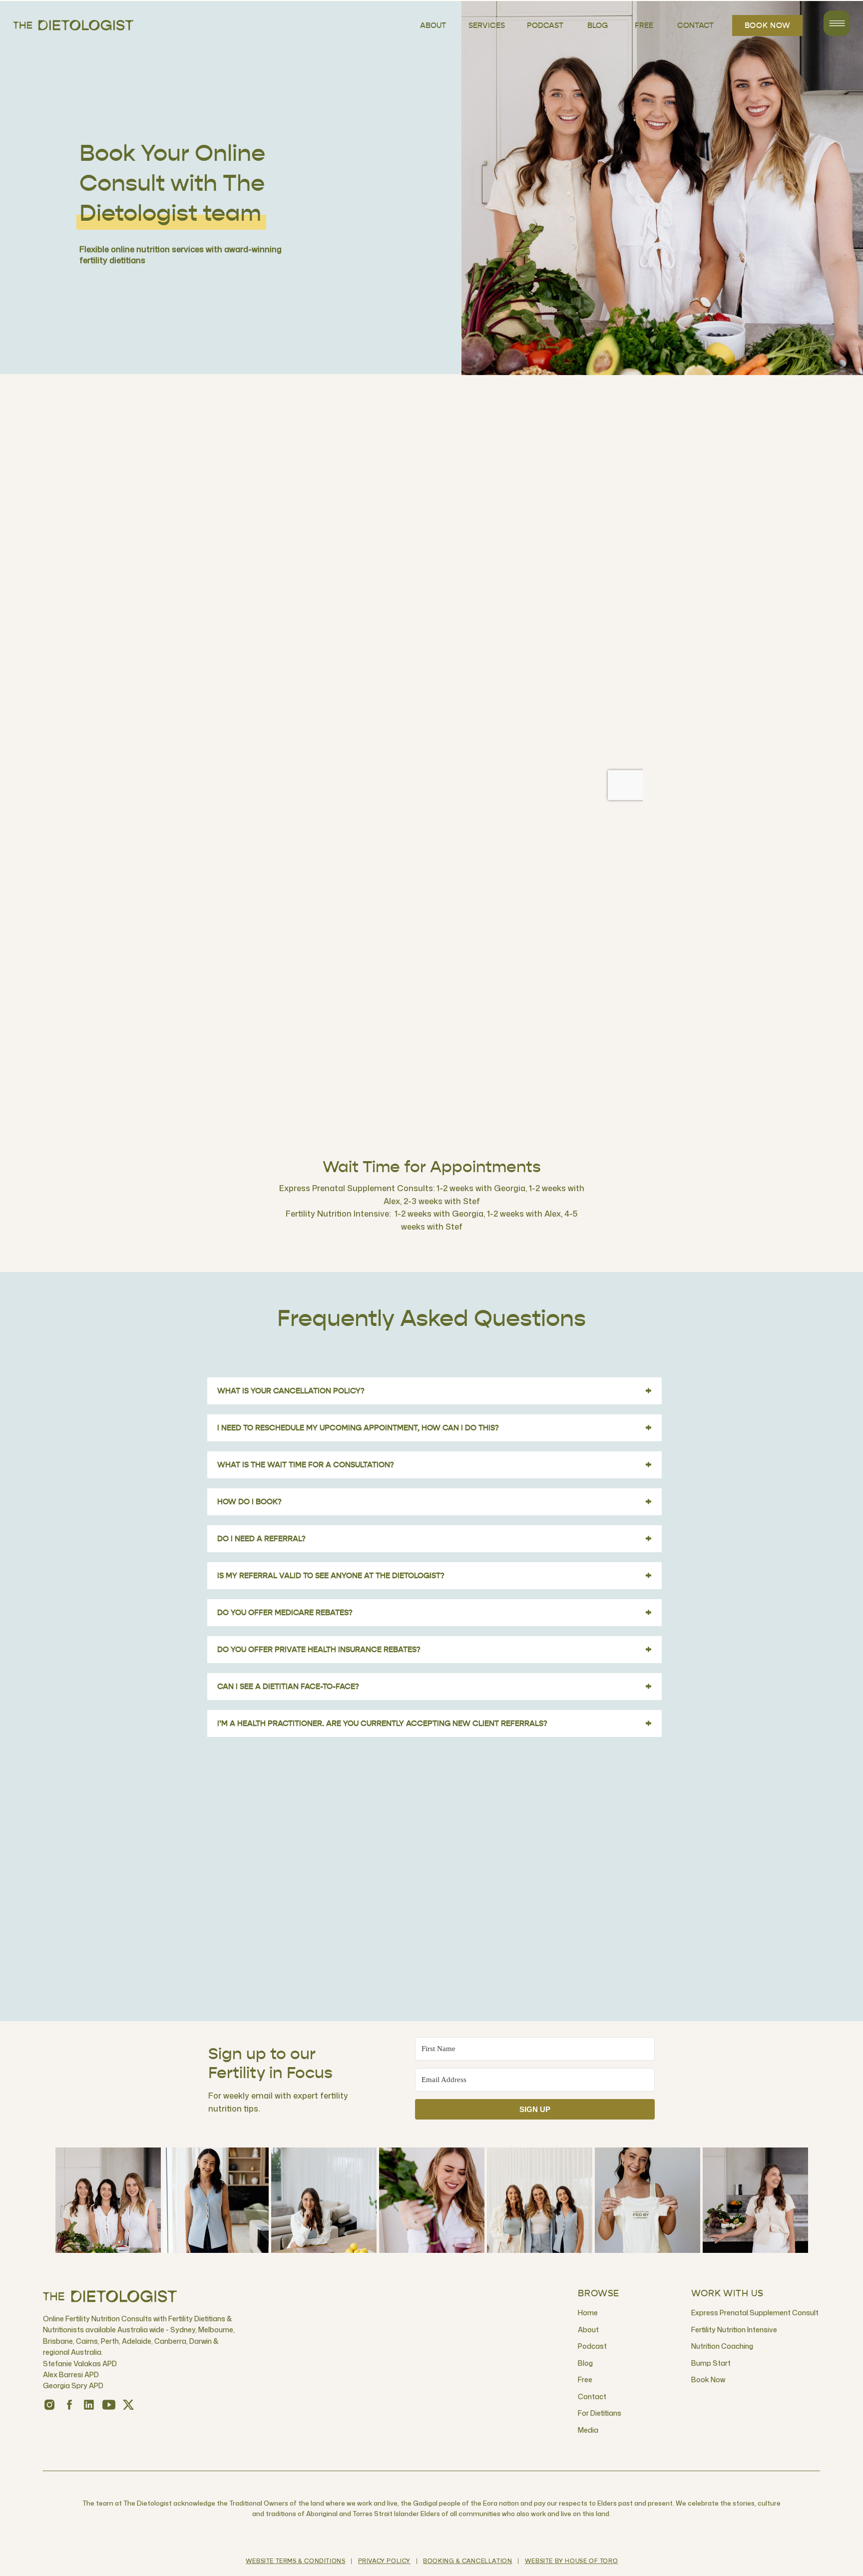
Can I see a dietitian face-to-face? (434, 1687)
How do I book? (434, 1502)
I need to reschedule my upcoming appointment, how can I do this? (434, 1428)
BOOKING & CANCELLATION (467, 2562)
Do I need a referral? (434, 1539)
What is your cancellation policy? (434, 1391)
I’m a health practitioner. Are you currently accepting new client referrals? (434, 1723)
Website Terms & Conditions (296, 2562)
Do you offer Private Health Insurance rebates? (434, 1650)
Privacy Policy (384, 2562)
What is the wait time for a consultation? (434, 1465)
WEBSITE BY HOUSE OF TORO (571, 2562)
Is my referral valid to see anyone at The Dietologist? (434, 1576)
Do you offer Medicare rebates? (434, 1613)
